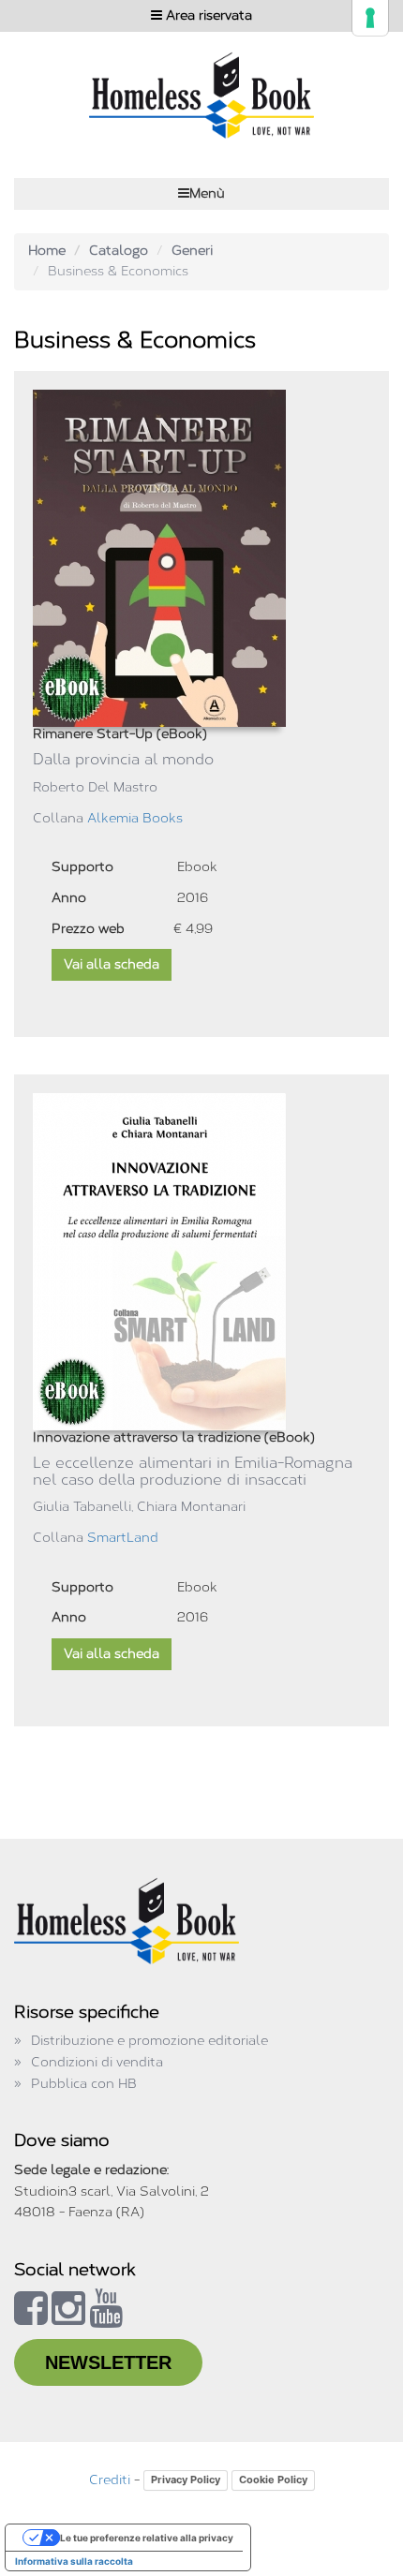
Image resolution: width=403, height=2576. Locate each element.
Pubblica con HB (84, 2084)
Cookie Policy (273, 2480)
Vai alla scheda (112, 964)
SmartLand (123, 1538)
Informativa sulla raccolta (74, 2561)
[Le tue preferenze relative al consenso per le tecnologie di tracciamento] (370, 18)
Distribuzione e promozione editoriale (149, 2041)
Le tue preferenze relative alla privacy (147, 2538)
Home (47, 251)
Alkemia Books (135, 818)
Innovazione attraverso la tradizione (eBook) (174, 1437)
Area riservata (207, 15)
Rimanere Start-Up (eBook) (120, 734)
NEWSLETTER (108, 2362)
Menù (207, 193)
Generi (192, 251)
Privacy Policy (186, 2480)
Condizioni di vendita (97, 2062)
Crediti (110, 2480)
